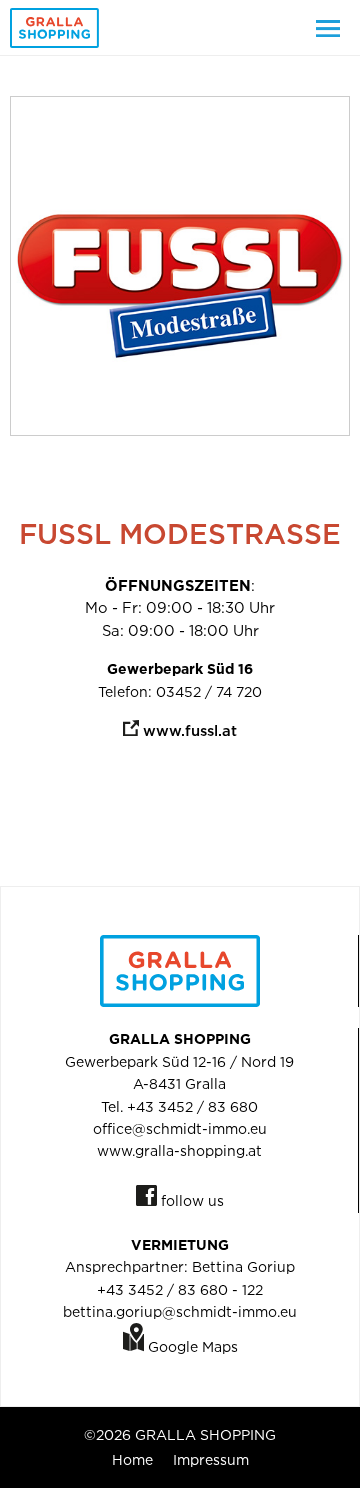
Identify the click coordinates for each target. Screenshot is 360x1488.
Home (132, 1459)
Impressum (211, 1459)
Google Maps (191, 1346)
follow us (190, 1200)
